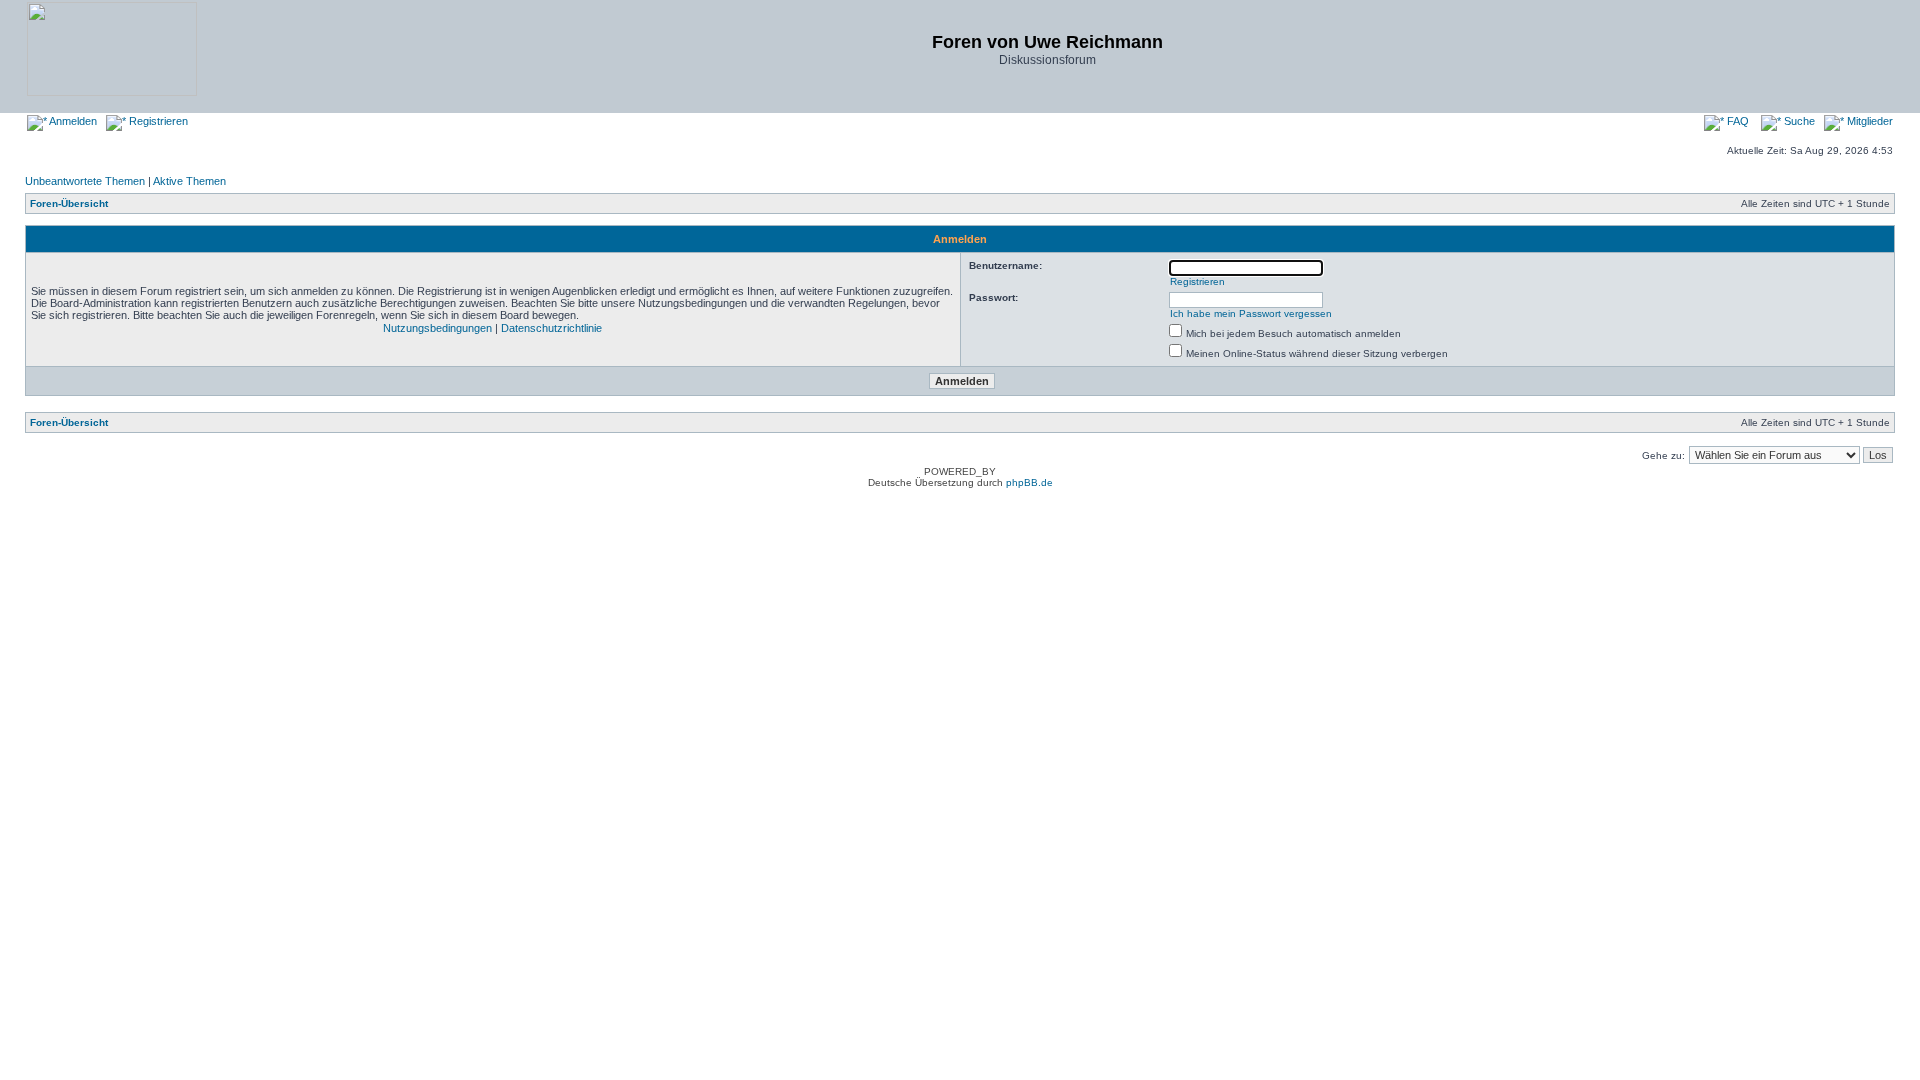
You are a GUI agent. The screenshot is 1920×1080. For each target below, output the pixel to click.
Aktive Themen (189, 181)
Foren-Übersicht (69, 203)
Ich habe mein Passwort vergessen (1251, 313)
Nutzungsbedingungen (437, 328)
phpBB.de (1029, 482)
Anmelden (72, 121)
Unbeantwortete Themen (85, 181)
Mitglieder (1868, 121)
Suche (1798, 121)
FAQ (1736, 121)
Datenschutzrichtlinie (551, 328)
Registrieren (157, 121)
